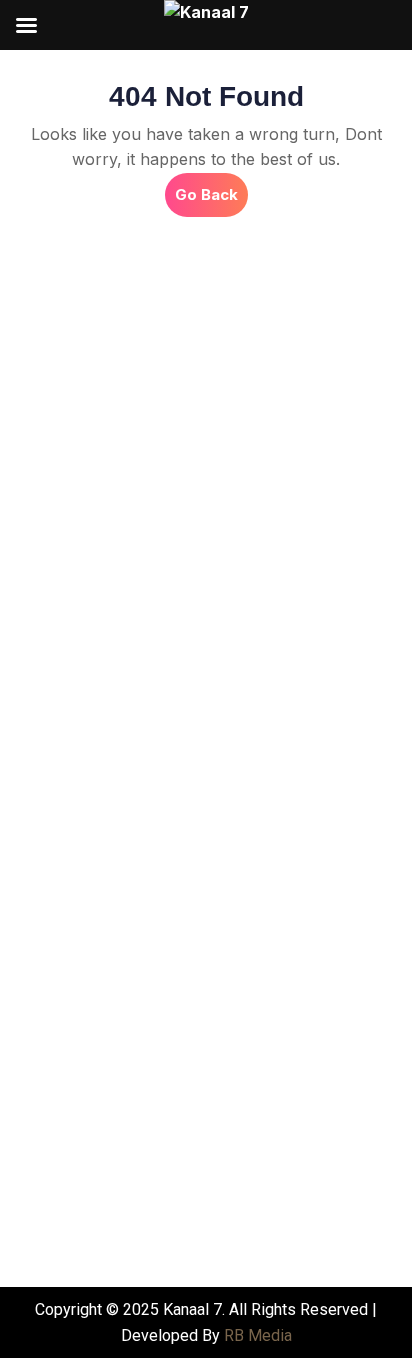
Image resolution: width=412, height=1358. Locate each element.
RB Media (258, 1335)
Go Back (211, 188)
